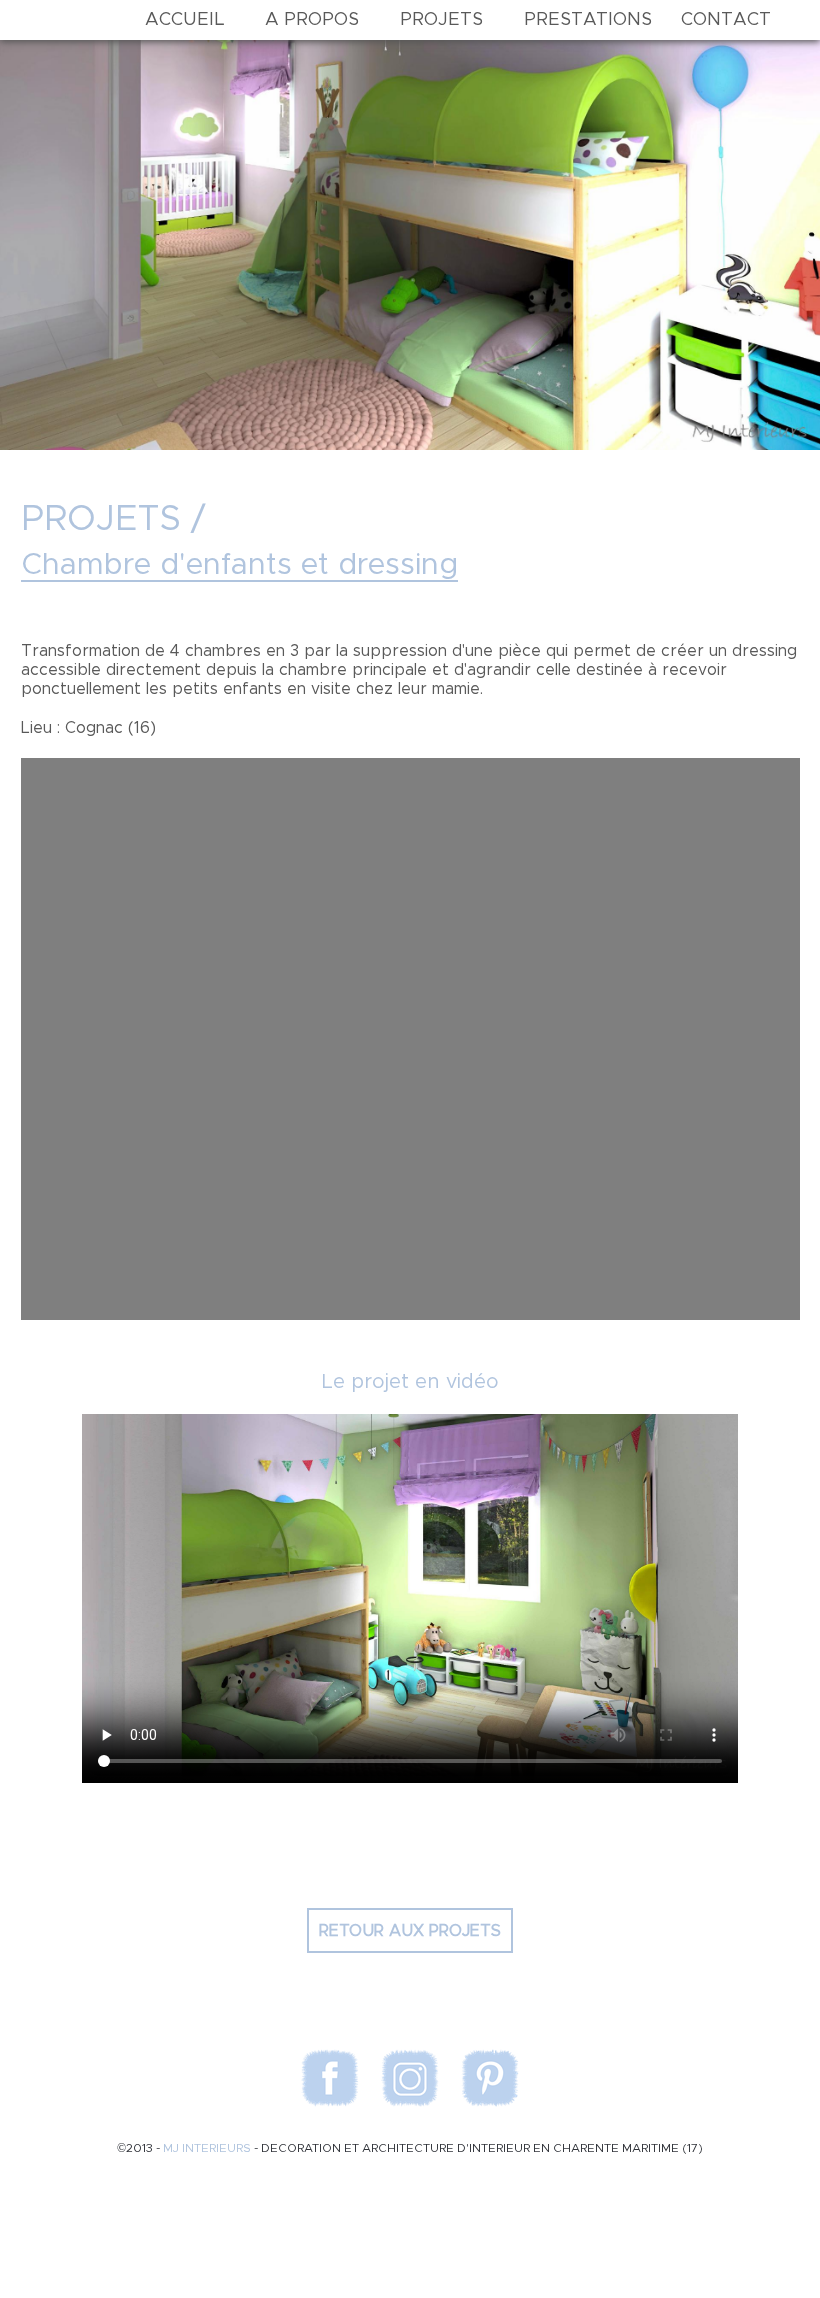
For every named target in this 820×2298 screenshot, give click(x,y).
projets (441, 20)
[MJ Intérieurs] (76, 20)
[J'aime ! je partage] (410, 1833)
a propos (312, 20)
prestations (588, 20)
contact (726, 20)
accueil (184, 20)
